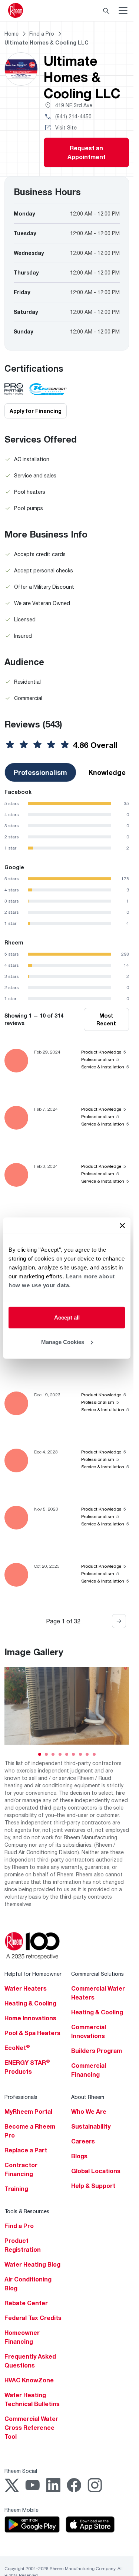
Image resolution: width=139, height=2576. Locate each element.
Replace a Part (26, 2150)
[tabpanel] (67, 820)
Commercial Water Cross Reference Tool (31, 2428)
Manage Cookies (63, 1342)
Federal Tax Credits (33, 2318)
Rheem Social (21, 2471)
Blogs (79, 2156)
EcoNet (17, 2048)
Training (16, 2189)
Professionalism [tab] (40, 772)
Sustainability (91, 2126)
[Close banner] (122, 1226)
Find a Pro (19, 2226)
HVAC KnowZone (29, 2380)
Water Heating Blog (32, 2264)
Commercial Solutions (97, 1974)
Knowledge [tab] (107, 772)
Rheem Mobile (21, 2510)
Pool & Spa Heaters (32, 2033)
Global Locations (96, 2171)
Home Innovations (30, 2018)
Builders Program (97, 2051)
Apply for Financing (36, 411)
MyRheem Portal (28, 2112)
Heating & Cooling (30, 2003)
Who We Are (89, 2112)
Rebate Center (26, 2303)
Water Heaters (26, 1988)
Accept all (67, 1317)
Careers (83, 2141)
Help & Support (93, 2186)
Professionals (21, 2097)
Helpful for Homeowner (33, 1974)
